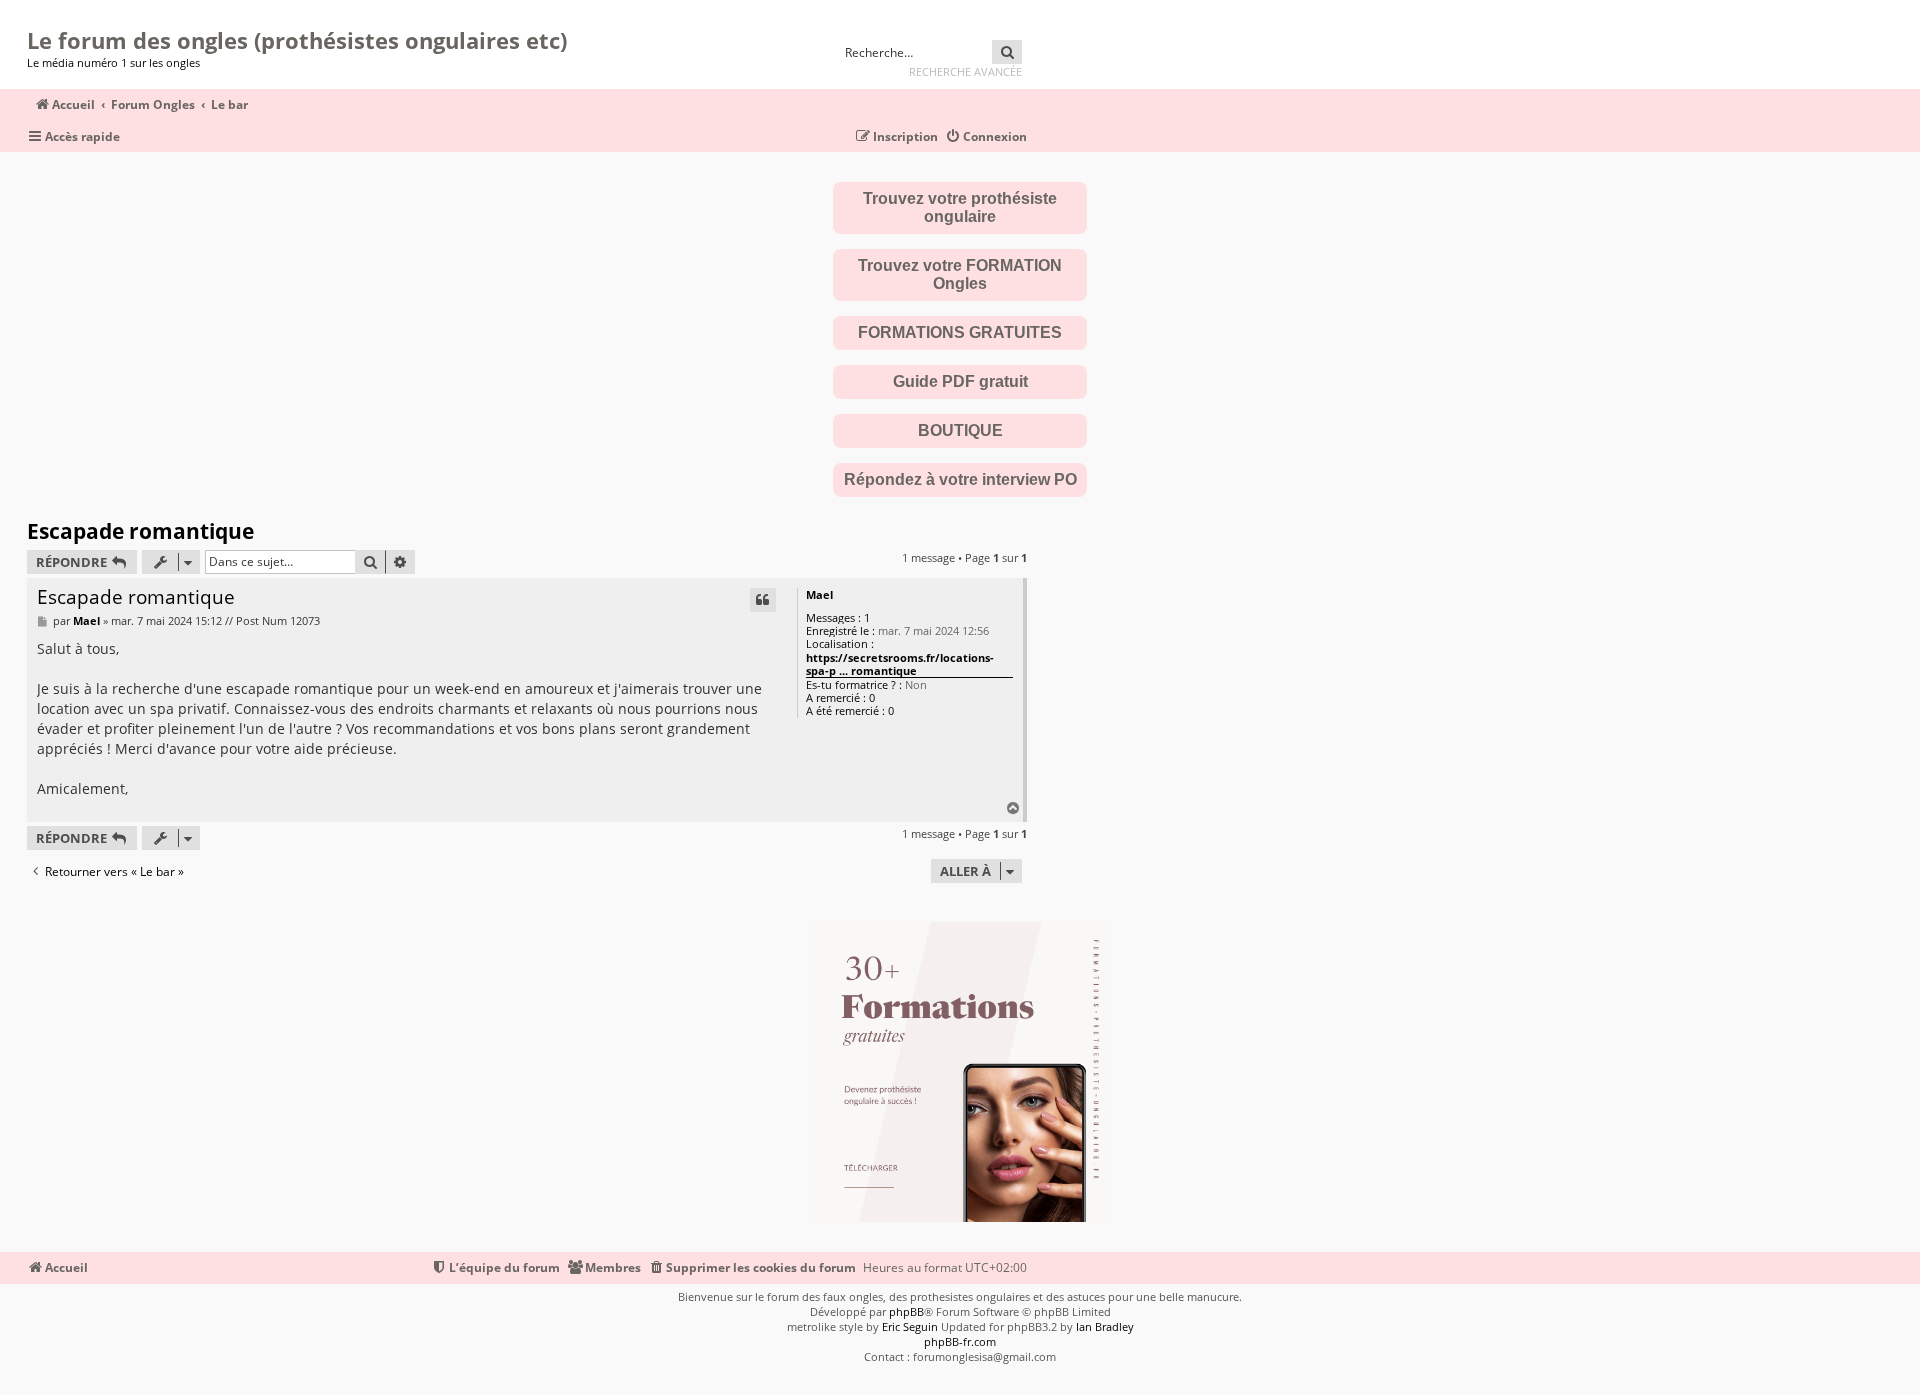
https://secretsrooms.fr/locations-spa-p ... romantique (900, 664)
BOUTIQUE (960, 430)
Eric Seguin (910, 1326)
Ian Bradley (1105, 1326)
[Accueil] (33, 15)
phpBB (906, 1311)
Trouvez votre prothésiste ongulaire (960, 207)
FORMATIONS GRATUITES (960, 332)
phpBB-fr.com (960, 1341)
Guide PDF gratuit (960, 381)
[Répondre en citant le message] (763, 600)
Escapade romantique (140, 531)
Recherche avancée (965, 71)
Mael (819, 594)
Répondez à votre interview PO (960, 479)
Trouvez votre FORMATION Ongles (960, 274)
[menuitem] (986, 137)
